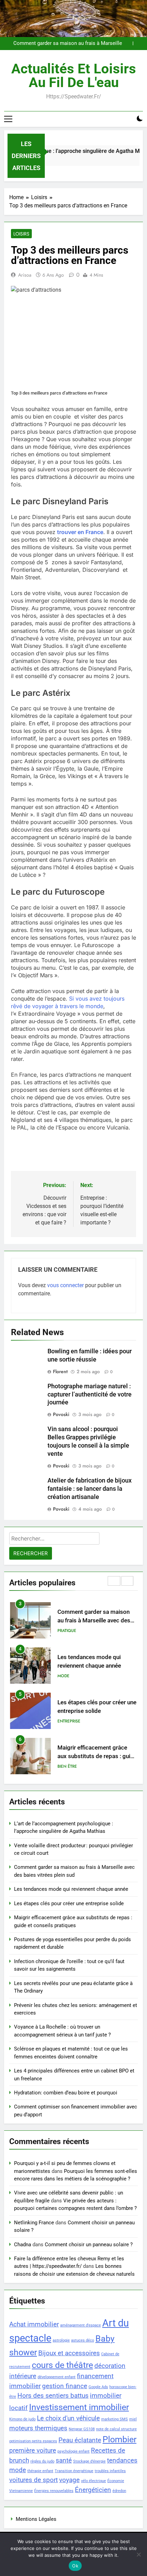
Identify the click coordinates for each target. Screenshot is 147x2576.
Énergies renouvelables (54, 2491)
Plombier (119, 2439)
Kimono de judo (22, 2419)
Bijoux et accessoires (69, 2353)
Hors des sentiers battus (53, 2396)
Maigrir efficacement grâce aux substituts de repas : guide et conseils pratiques (97, 1711)
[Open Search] (128, 119)
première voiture (33, 2450)
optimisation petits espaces (33, 2441)
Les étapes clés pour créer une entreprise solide (69, 1903)
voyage (69, 2480)
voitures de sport (34, 2480)
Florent (60, 1371)
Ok (75, 2566)
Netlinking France (34, 2223)
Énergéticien (93, 2490)
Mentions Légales (36, 2519)
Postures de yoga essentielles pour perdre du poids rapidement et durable (96, 1756)
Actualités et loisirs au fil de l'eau (74, 76)
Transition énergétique (74, 2471)
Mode (63, 1631)
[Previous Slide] (128, 43)
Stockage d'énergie (89, 2461)
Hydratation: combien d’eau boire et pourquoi (66, 2093)
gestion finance (65, 2386)
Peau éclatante (80, 2440)
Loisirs (21, 234)
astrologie (61, 2340)
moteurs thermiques (38, 2428)
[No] (138, 2554)
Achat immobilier (34, 2324)
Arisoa (25, 275)
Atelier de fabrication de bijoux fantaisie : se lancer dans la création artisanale (90, 1489)
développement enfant (57, 2377)
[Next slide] (138, 43)
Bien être (67, 1721)
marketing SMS (115, 2419)
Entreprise (69, 1676)
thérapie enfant (40, 2471)
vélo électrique (93, 2481)
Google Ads (98, 2387)
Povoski (61, 1414)
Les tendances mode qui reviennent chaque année (65, 44)
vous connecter (65, 1285)
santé (64, 2460)
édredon (119, 2491)
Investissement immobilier (79, 2407)
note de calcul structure (116, 2429)
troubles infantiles (110, 2471)
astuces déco (83, 2340)
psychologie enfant (73, 2451)
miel (133, 2419)
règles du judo (42, 2461)
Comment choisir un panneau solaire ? (89, 2245)
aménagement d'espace (81, 2325)
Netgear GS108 (82, 2429)
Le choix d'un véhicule (68, 2418)
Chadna (23, 2245)
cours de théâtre (62, 2365)
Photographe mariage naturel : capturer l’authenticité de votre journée (90, 1394)
